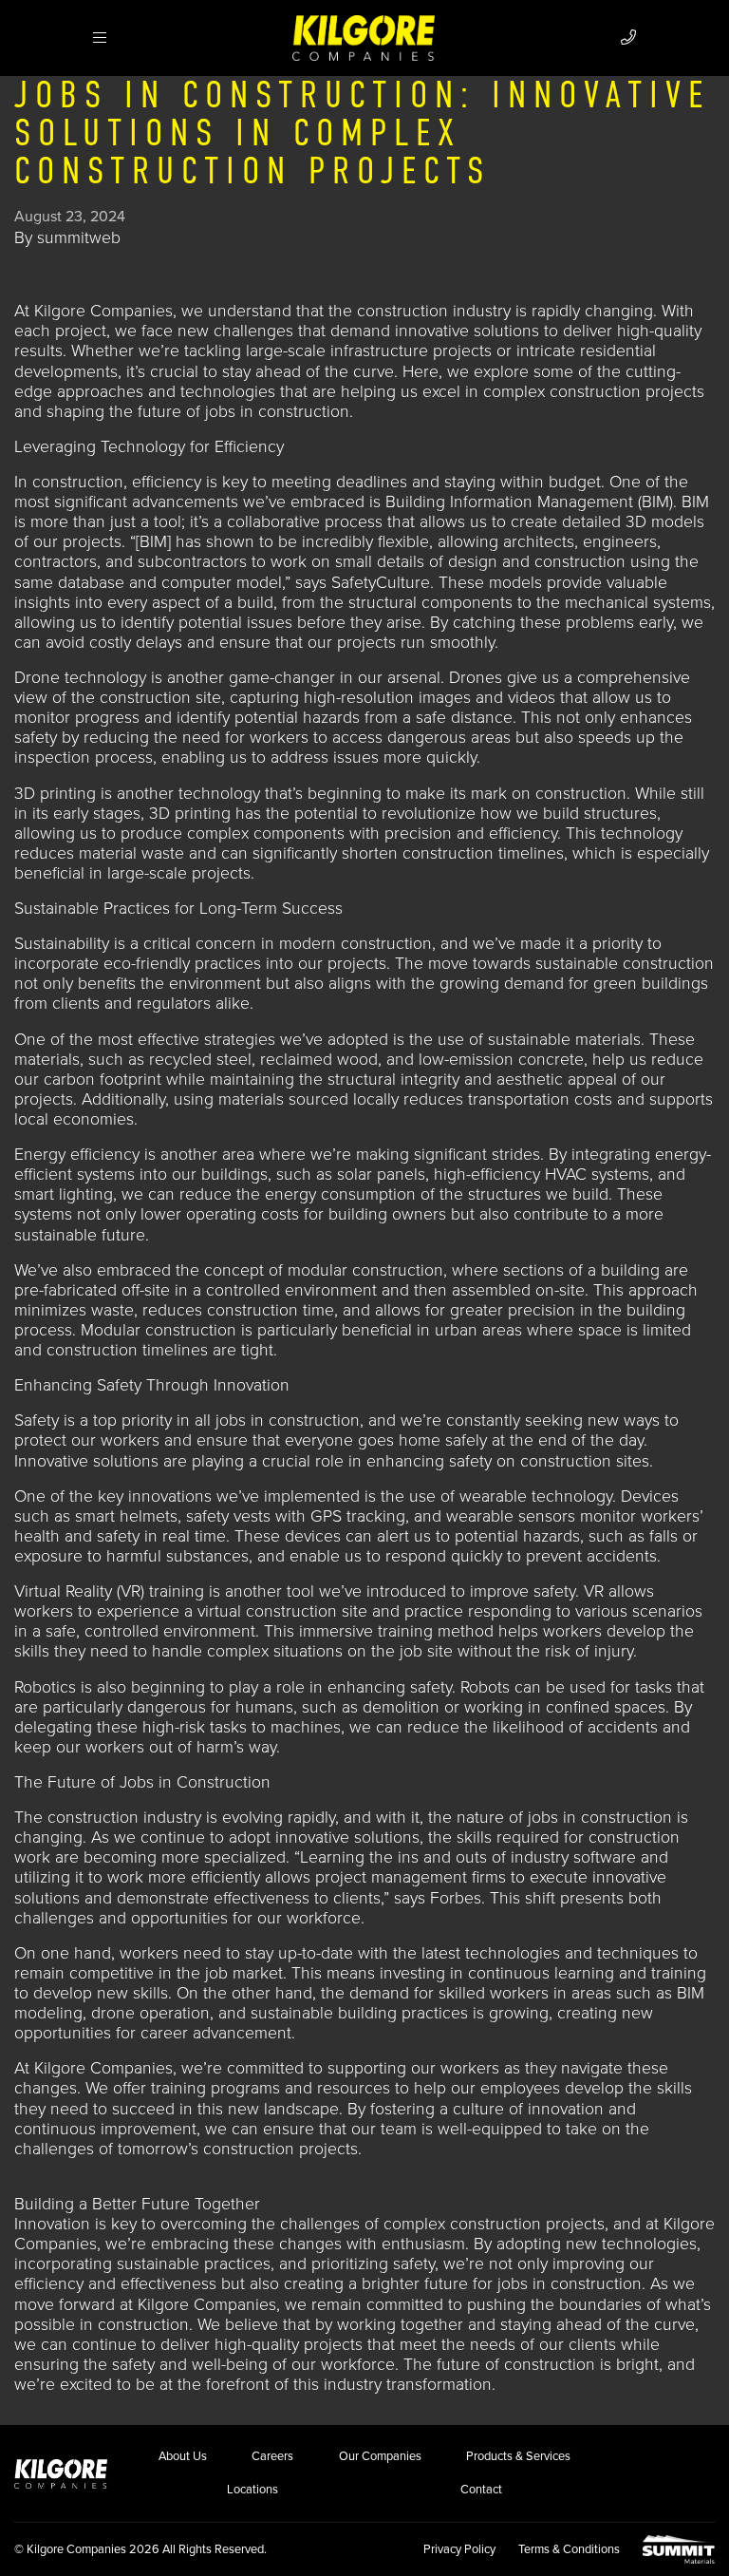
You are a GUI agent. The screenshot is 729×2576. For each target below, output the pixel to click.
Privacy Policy (459, 2549)
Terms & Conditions (569, 2549)
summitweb (79, 238)
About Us (183, 2456)
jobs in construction (277, 412)
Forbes (456, 1898)
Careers (272, 2456)
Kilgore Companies (103, 311)
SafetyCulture (381, 583)
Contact (481, 2490)
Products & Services (518, 2456)
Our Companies (380, 2456)
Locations (252, 2490)
